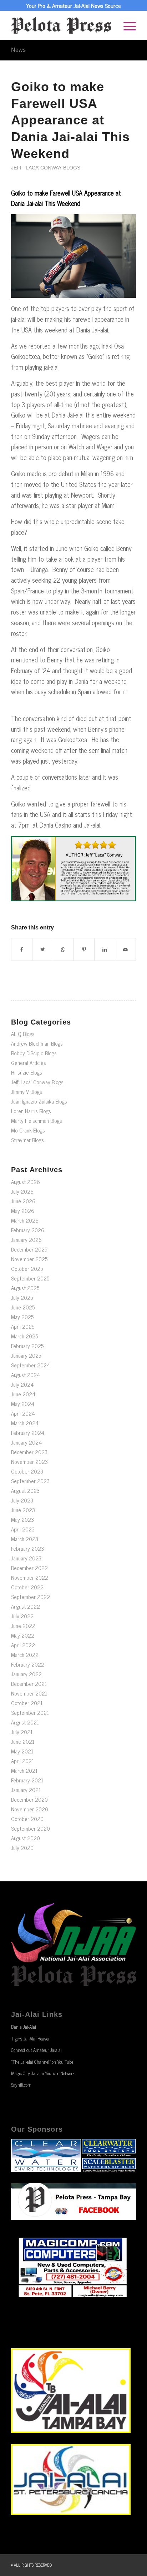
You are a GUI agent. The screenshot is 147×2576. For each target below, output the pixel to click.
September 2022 (31, 1597)
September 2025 (30, 1278)
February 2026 (28, 1230)
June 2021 (23, 1741)
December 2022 (29, 1568)
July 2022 (22, 1616)
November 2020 (30, 1809)
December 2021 (29, 1684)
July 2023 (22, 1500)
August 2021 (25, 1722)
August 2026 (26, 1182)
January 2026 (26, 1240)
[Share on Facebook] (22, 949)
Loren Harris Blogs (31, 1111)
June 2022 (23, 1626)
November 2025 (29, 1259)
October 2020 (27, 1819)
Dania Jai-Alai (24, 2027)
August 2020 (26, 1838)
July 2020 (22, 1848)
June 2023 (23, 1510)
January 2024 (26, 1442)
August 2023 (25, 1491)
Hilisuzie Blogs (27, 1072)
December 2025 (29, 1249)
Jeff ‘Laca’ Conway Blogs (46, 168)
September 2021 (30, 1713)
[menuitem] (126, 25)
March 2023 (25, 1539)
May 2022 (23, 1635)
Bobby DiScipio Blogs (34, 1053)
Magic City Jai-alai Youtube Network (43, 2073)
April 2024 (23, 1413)
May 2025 (22, 1317)
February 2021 (27, 1780)
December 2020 (29, 1799)
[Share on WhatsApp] (63, 949)
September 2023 (30, 1481)
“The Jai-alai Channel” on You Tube (42, 2062)
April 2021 (22, 1761)
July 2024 (22, 1384)
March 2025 (24, 1336)
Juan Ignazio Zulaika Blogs (39, 1101)
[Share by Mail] (125, 949)
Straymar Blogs (27, 1140)
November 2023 (29, 1462)
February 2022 (28, 1664)
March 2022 (25, 1655)
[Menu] (126, 25)
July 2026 (22, 1191)
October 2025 (27, 1269)
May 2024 (23, 1404)
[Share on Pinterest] (84, 949)
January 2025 (26, 1355)
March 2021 (24, 1770)
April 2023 (23, 1529)
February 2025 (27, 1346)
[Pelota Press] (61, 25)
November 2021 (29, 1693)
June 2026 (23, 1201)
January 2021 (26, 1790)
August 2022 (26, 1606)
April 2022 (23, 1645)
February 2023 (27, 1548)
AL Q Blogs (23, 1034)
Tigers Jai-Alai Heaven (31, 2039)
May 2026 (23, 1211)
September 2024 (31, 1365)
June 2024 (23, 1394)
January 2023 (26, 1558)
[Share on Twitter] (43, 949)
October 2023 (27, 1471)
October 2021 (27, 1703)
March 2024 (25, 1423)
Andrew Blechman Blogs (37, 1043)
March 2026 (25, 1220)
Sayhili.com (21, 2085)
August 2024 (26, 1375)
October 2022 (27, 1587)
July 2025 (22, 1297)
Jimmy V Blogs (27, 1092)
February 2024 (28, 1433)
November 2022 (30, 1577)
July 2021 (22, 1732)
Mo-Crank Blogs (28, 1130)
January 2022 (26, 1674)
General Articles (29, 1063)
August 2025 (25, 1288)
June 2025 (23, 1307)
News (18, 50)
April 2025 (23, 1326)
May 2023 (22, 1519)
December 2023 (29, 1452)
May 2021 (22, 1751)
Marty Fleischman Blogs (37, 1121)
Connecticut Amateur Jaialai (36, 2050)
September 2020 (31, 1828)
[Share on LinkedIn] (105, 949)
